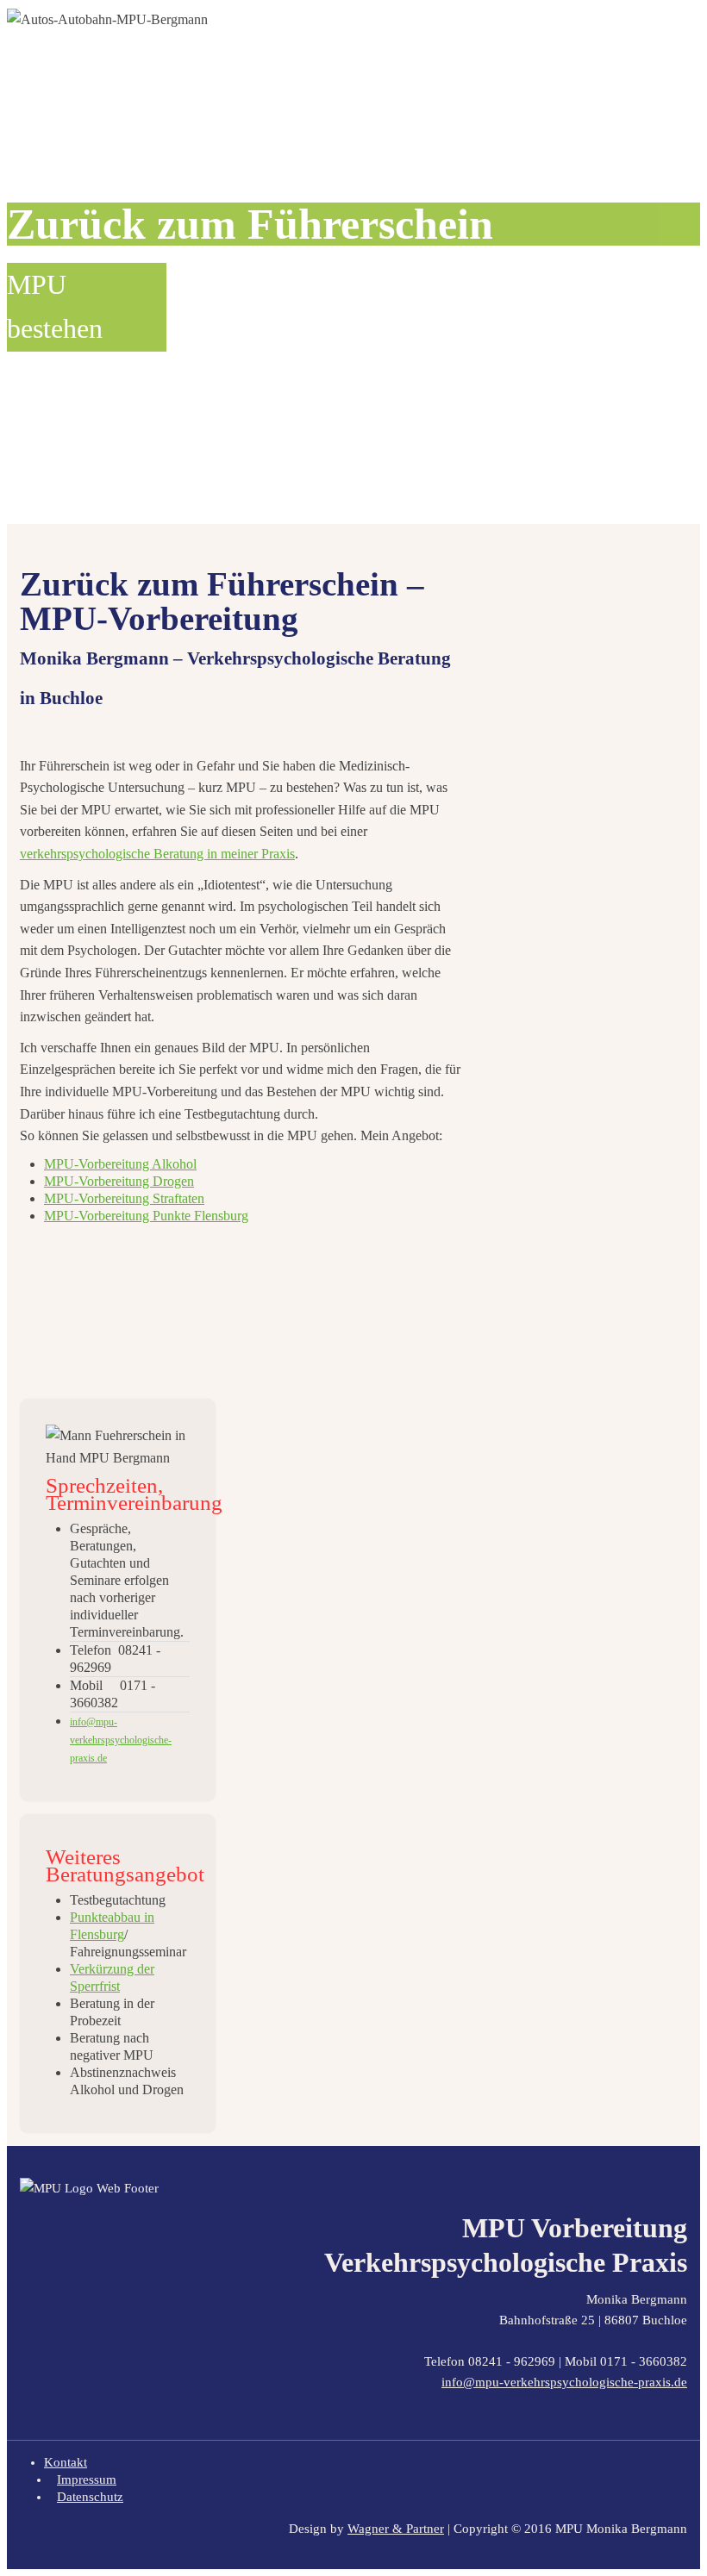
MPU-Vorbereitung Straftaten (124, 1198)
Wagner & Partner (396, 2529)
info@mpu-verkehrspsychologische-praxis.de (564, 2382)
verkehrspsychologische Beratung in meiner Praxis (157, 854)
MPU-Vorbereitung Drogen (119, 1181)
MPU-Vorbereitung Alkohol (120, 1164)
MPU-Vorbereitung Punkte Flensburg (146, 1216)
